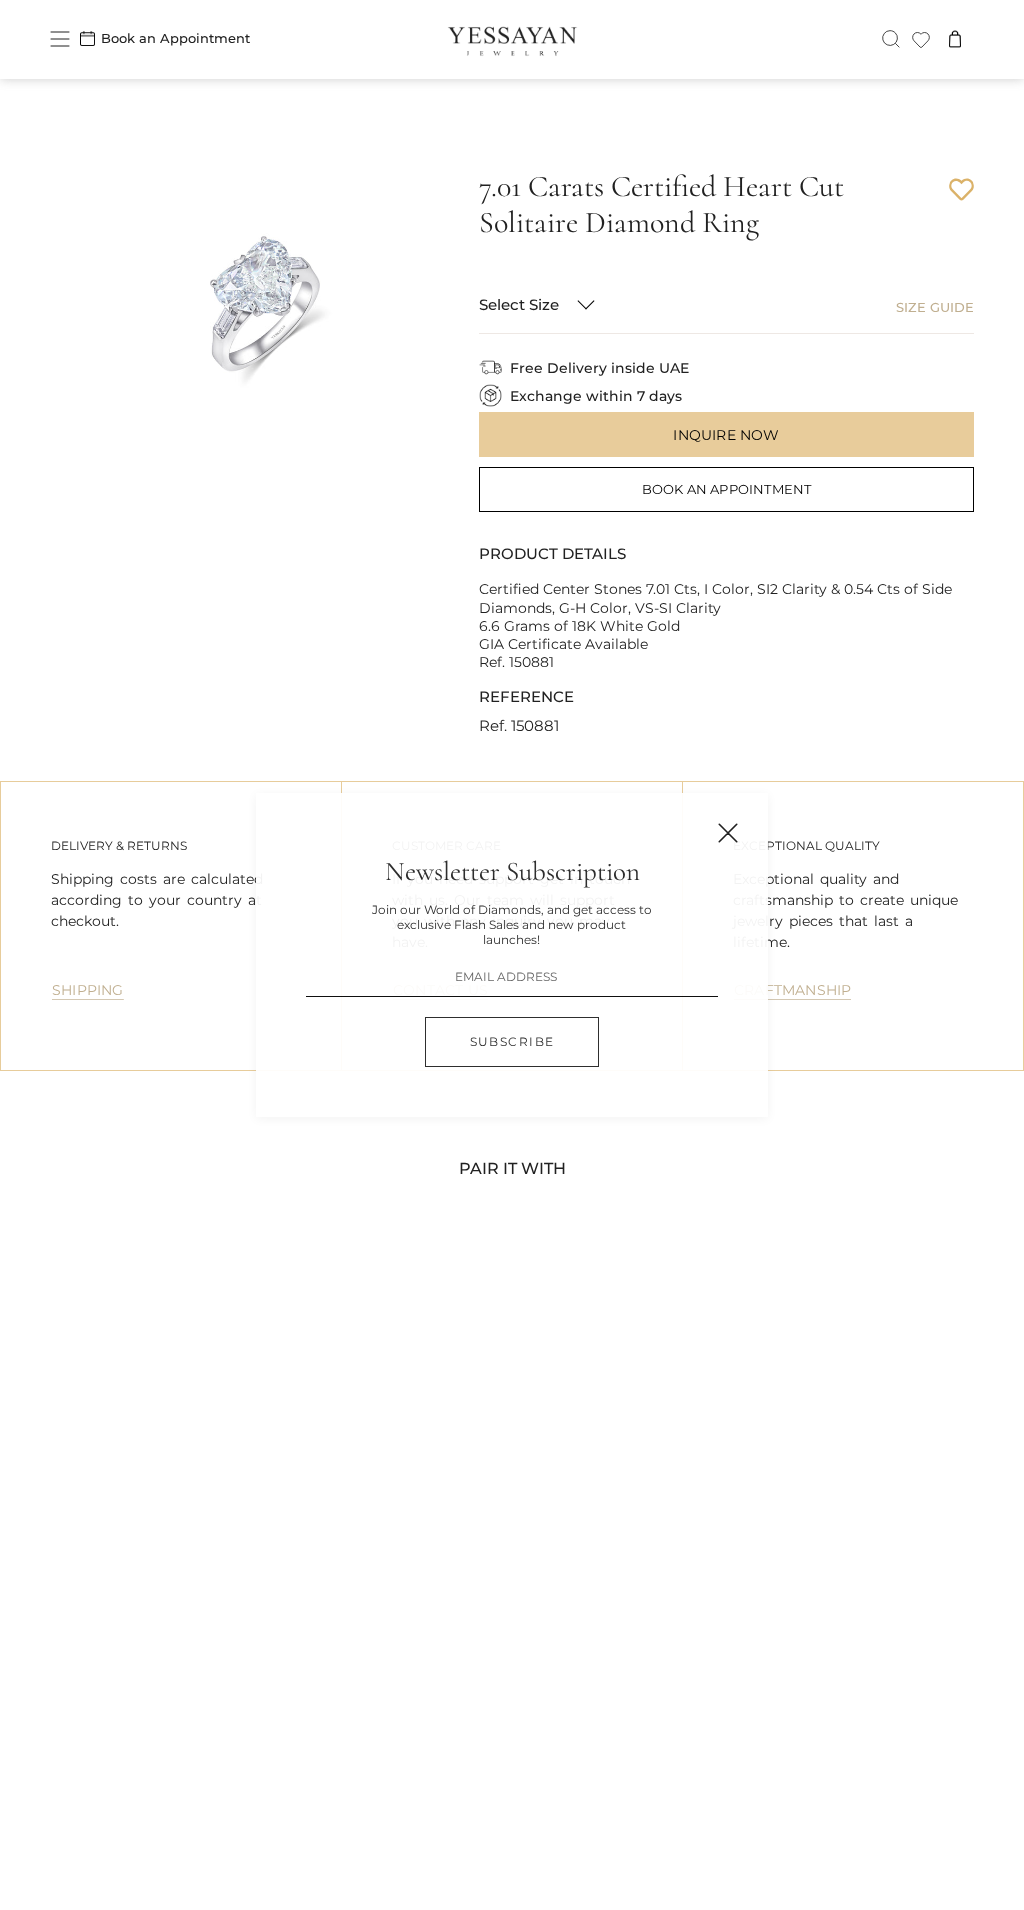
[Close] (728, 833)
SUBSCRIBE (512, 1041)
